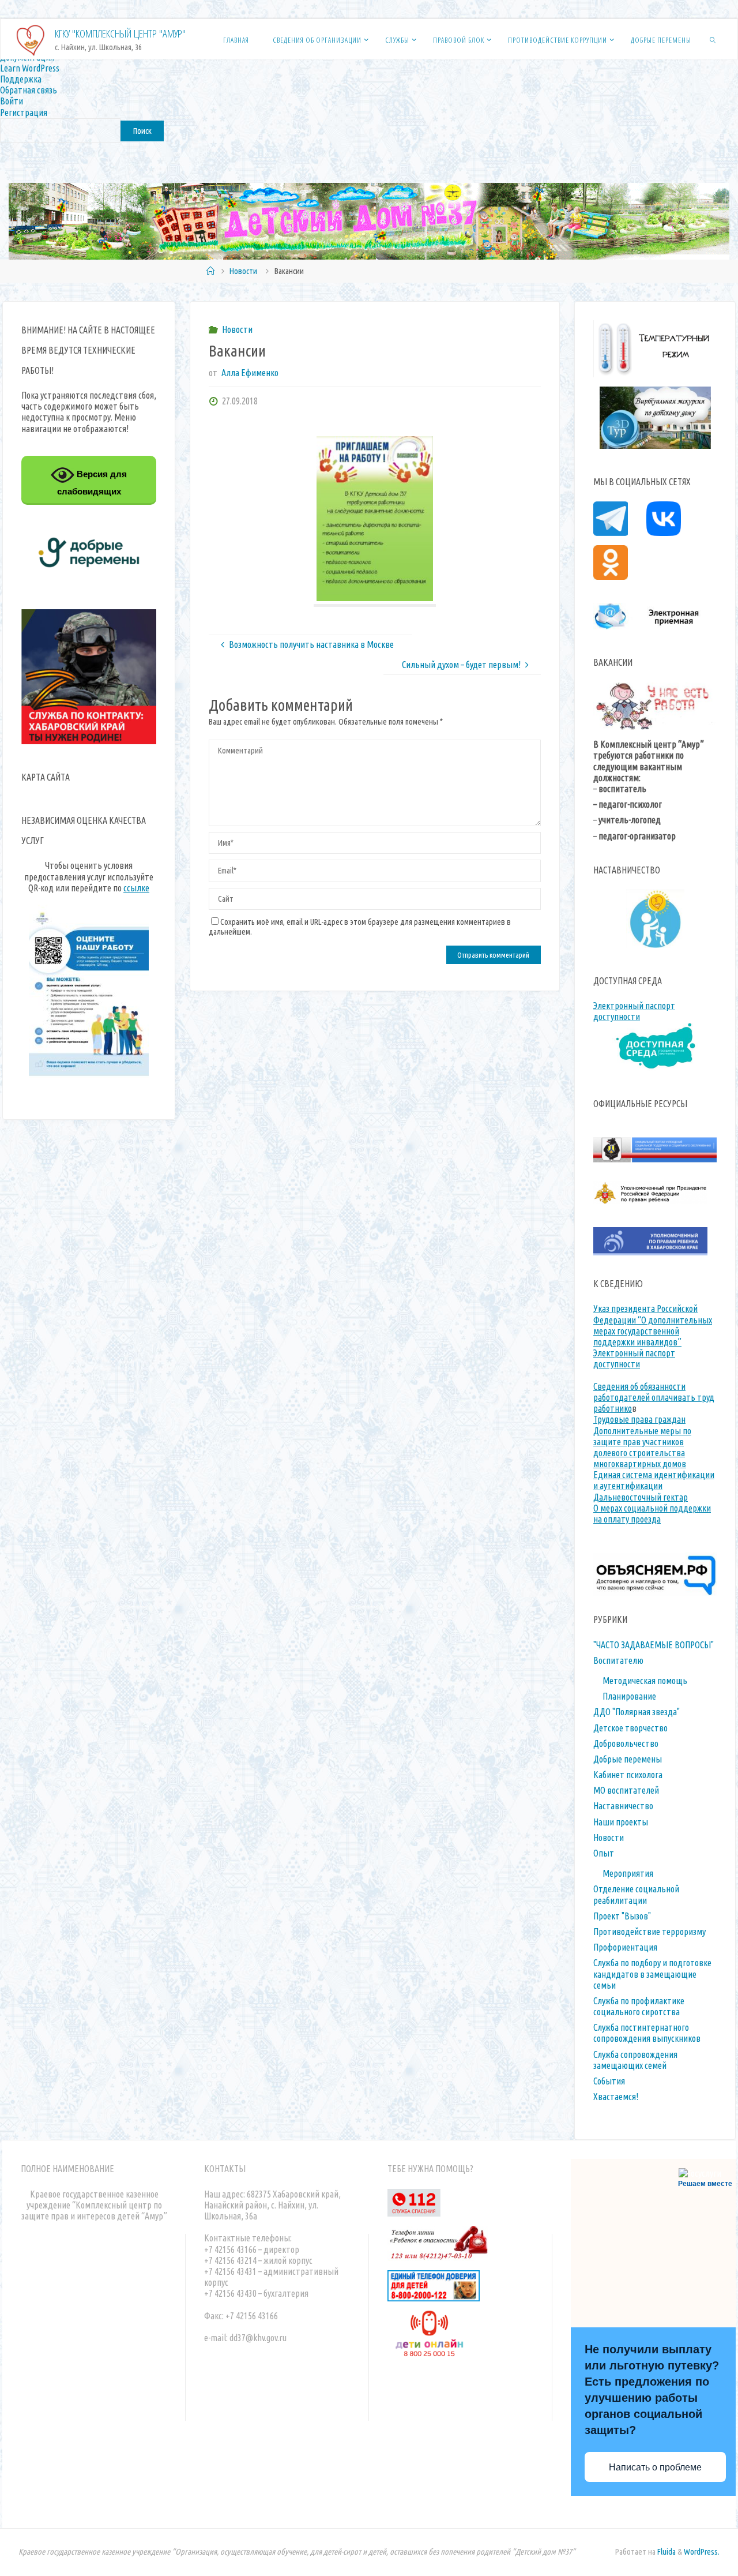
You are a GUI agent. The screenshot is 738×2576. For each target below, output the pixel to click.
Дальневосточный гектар (641, 1497)
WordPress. (702, 2552)
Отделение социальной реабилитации (636, 1894)
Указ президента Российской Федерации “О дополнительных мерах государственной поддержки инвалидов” (653, 1325)
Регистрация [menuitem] (24, 113)
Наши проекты (621, 1822)
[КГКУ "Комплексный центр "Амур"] (31, 39)
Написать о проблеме (655, 2467)
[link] (713, 39)
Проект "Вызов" (622, 1916)
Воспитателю (618, 1660)
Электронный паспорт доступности (634, 1011)
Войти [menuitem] (12, 101)
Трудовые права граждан (639, 1419)
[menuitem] (369, 130)
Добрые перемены (628, 1759)
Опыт (604, 1853)
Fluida (666, 2552)
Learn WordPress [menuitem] (30, 68)
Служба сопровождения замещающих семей (635, 2060)
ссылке (136, 888)
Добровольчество (626, 1743)
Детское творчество (630, 1728)
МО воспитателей (626, 1790)
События (609, 2081)
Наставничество (623, 1806)
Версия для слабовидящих (92, 483)
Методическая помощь (645, 1681)
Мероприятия (628, 1873)
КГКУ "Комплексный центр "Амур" (120, 33)
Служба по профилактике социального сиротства (639, 2006)
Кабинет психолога (628, 1775)
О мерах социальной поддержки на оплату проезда (652, 1514)
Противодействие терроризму (649, 1932)
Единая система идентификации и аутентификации (654, 1480)
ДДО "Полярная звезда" (637, 1712)
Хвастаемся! (616, 2097)
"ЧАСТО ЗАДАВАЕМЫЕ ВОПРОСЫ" (654, 1645)
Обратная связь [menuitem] (29, 90)
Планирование (629, 1696)
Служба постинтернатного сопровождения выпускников (647, 2033)
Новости (243, 271)
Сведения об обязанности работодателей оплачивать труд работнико (654, 1397)
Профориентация (625, 1947)
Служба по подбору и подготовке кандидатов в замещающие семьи (652, 1974)
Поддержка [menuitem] (21, 79)
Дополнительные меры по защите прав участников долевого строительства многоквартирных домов (642, 1448)
